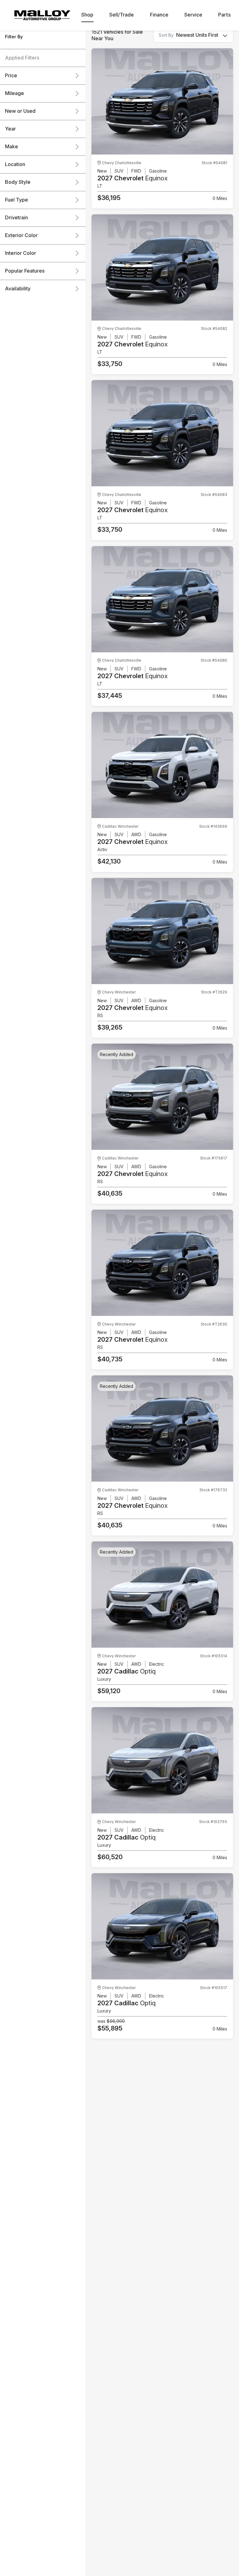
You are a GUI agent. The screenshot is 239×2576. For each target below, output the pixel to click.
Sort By (166, 35)
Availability (18, 289)
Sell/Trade (122, 15)
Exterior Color (21, 236)
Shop (87, 15)
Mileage (14, 93)
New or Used (20, 111)
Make (12, 147)
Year (10, 129)
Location (15, 164)
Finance (159, 15)
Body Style (18, 182)
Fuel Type (16, 200)
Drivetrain (16, 218)
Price (11, 76)
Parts (224, 15)
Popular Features (25, 271)
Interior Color (21, 253)
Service (193, 15)
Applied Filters (22, 58)
